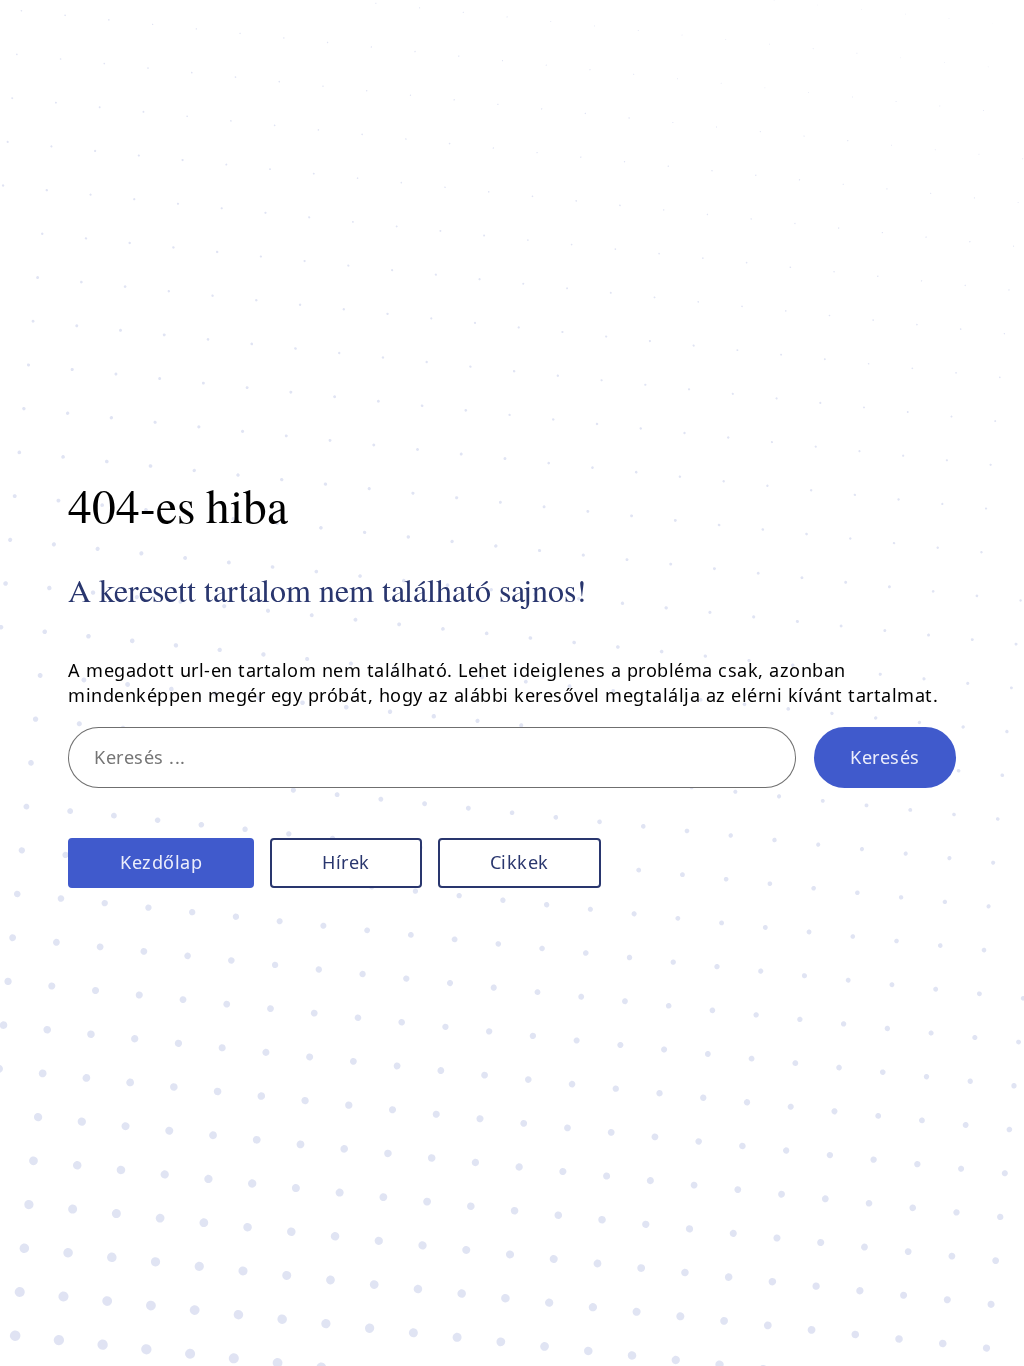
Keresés (885, 757)
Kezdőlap (161, 862)
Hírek (346, 862)
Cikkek (519, 862)
